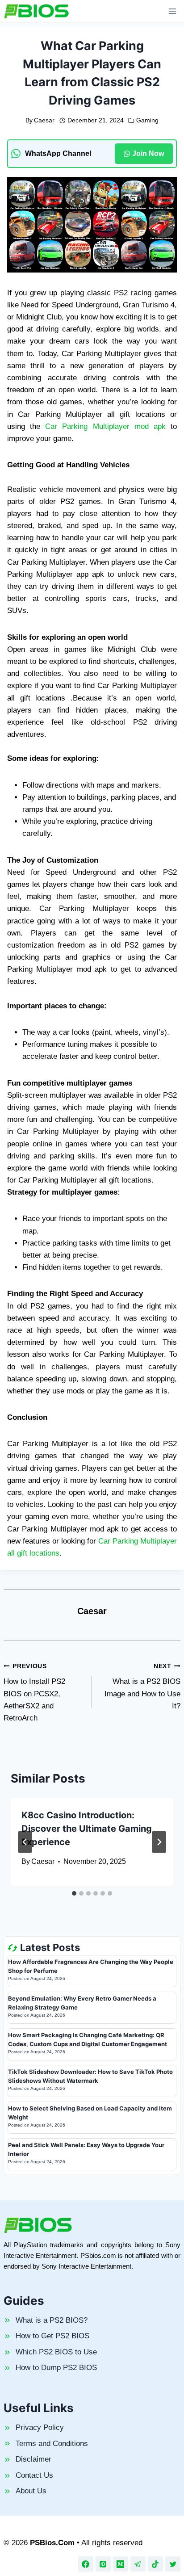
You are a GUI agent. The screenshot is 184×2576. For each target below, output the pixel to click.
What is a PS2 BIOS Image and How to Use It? (142, 1687)
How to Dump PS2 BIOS (56, 2368)
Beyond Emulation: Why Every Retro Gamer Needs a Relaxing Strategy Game (82, 2003)
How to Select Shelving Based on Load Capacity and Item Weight (90, 2113)
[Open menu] (172, 11)
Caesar (44, 120)
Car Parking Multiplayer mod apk (105, 426)
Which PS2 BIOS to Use (56, 2352)
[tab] (74, 1893)
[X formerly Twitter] (173, 2564)
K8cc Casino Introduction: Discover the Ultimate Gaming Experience (87, 1829)
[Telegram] (138, 2564)
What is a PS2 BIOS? (52, 2320)
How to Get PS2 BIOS (52, 2336)
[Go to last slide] (25, 1842)
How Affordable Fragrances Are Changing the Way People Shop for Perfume (91, 1966)
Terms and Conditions (52, 2444)
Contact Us (34, 2475)
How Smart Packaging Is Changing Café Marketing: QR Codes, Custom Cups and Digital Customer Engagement (88, 2039)
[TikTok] (155, 2564)
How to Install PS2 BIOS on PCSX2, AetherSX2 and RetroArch (34, 1693)
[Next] (159, 1842)
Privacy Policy (40, 2427)
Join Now (148, 153)
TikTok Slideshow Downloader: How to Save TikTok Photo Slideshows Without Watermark (90, 2076)
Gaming (147, 120)
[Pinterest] (103, 2564)
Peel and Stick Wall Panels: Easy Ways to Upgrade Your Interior (86, 2149)
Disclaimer (33, 2459)
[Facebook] (86, 2564)
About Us (31, 2491)
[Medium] (121, 2564)
